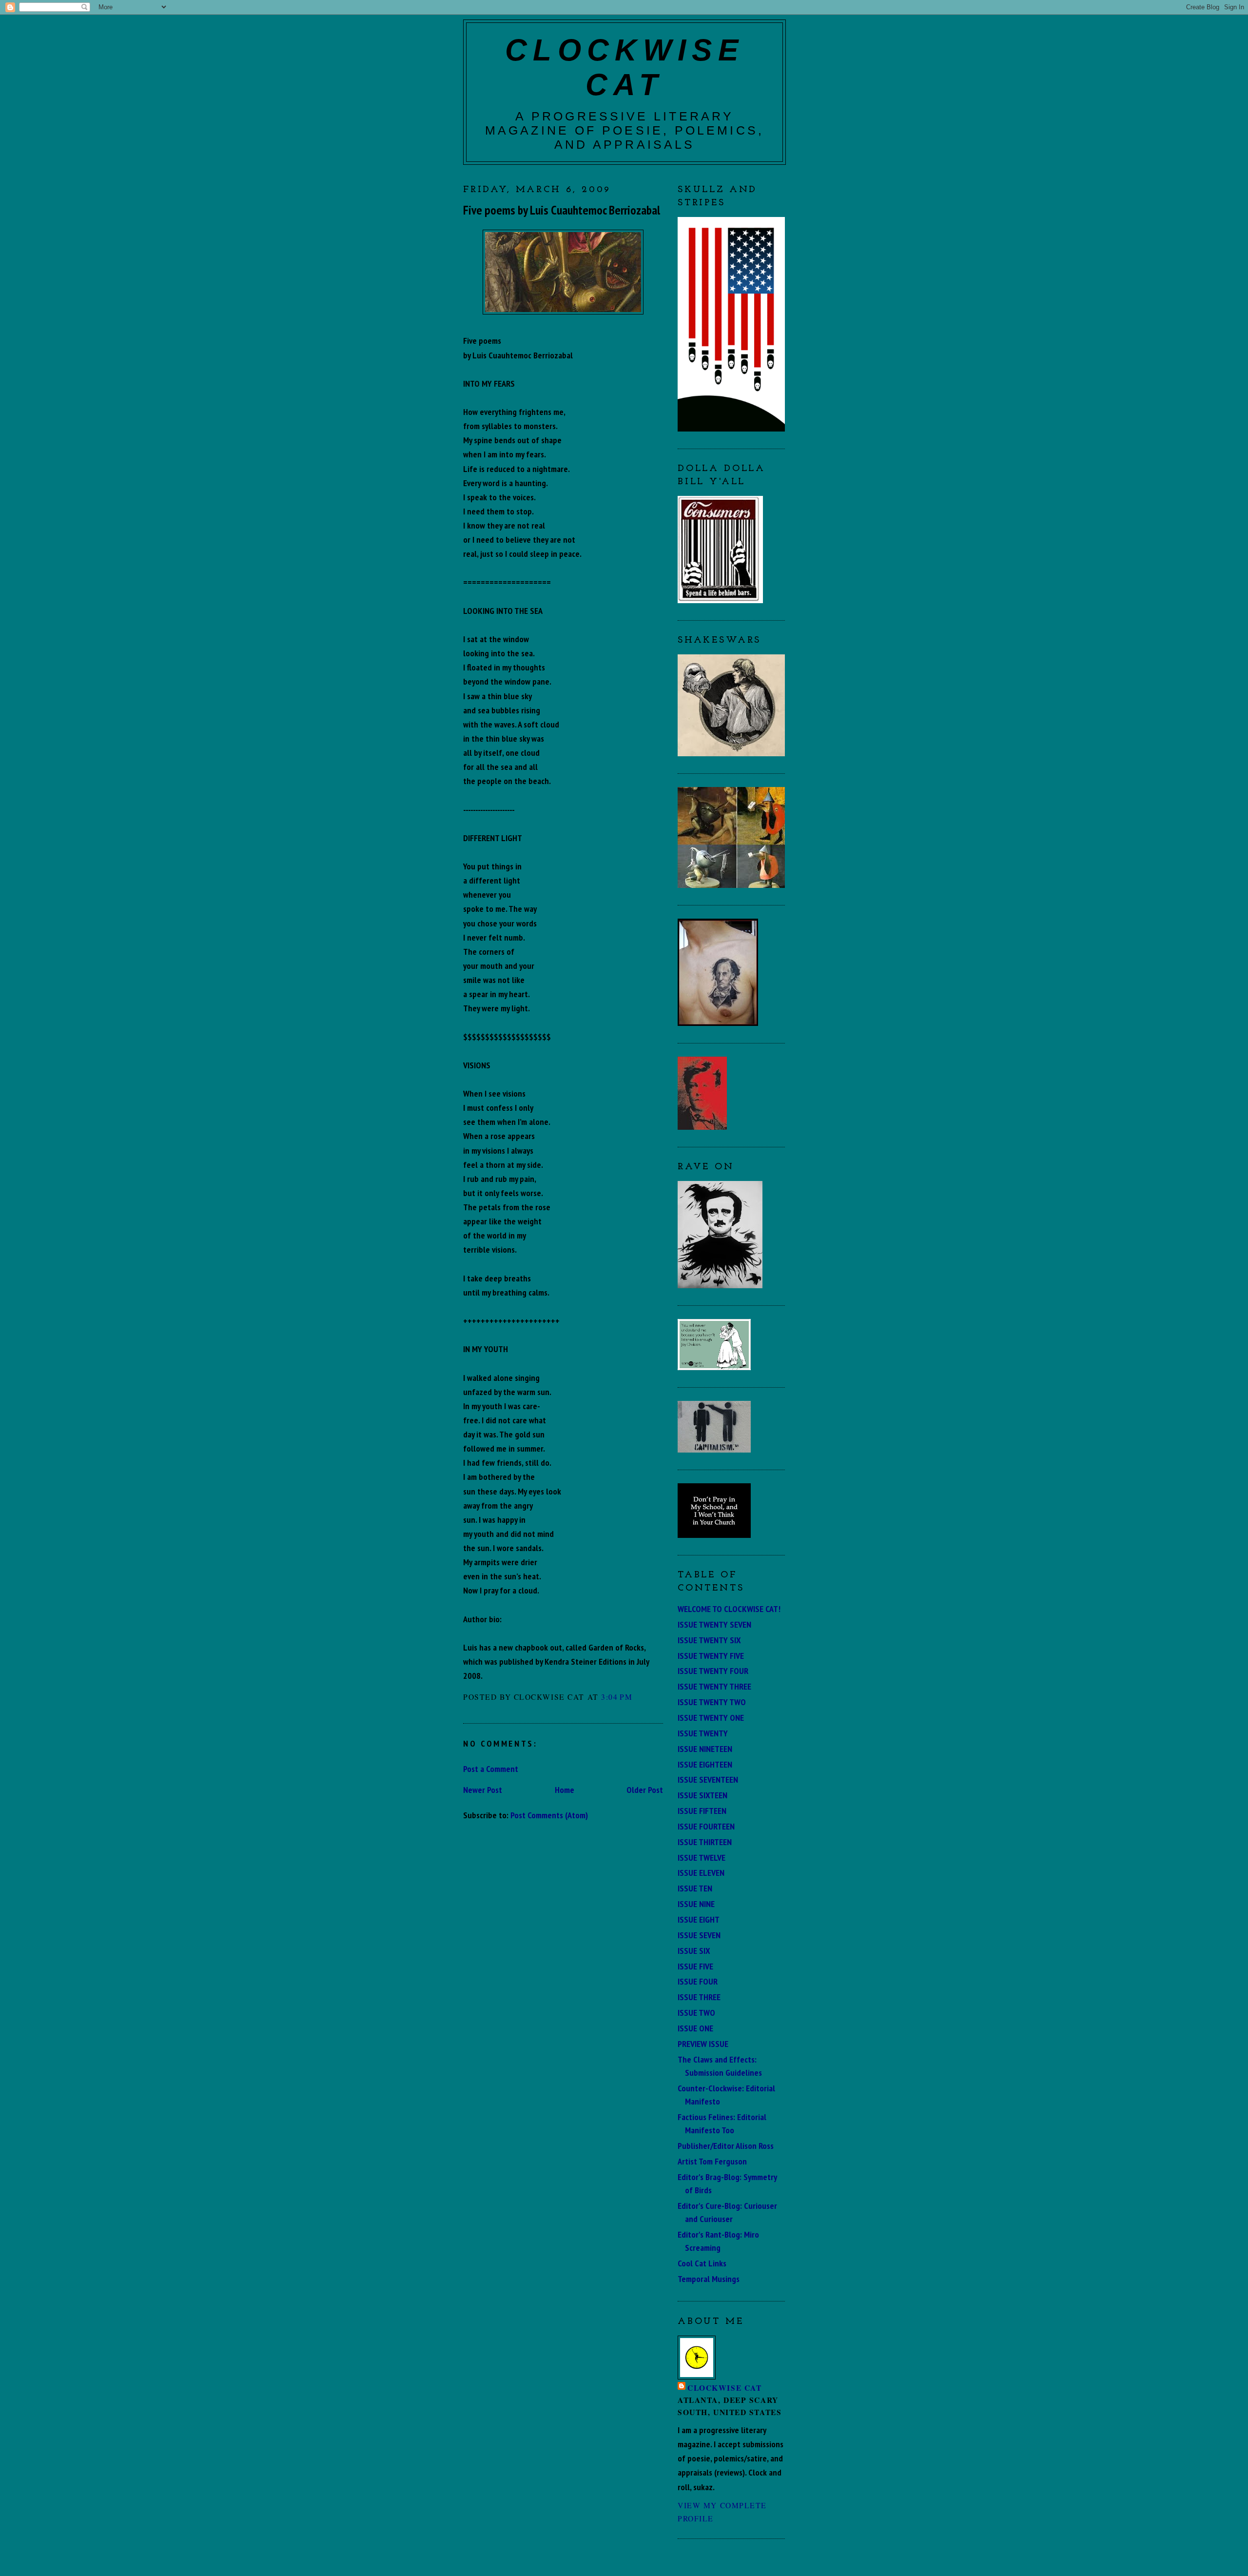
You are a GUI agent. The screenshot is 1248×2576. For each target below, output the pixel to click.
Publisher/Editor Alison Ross (726, 2145)
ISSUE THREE (699, 1997)
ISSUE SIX (694, 1950)
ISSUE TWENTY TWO (712, 1702)
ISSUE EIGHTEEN (705, 1764)
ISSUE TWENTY (703, 1733)
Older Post (645, 1789)
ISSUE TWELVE (702, 1857)
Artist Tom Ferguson (712, 2161)
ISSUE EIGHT (699, 1919)
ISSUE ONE (695, 2028)
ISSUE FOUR (698, 1981)
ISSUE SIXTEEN (702, 1795)
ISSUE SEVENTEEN (708, 1779)
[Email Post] (637, 1697)
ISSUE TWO (696, 2012)
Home (565, 1789)
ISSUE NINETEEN (705, 1749)
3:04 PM (617, 1697)
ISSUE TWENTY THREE (714, 1686)
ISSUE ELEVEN (701, 1872)
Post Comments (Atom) (549, 1815)
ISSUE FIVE (695, 1966)
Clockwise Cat (724, 2388)
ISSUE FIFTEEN (702, 1810)
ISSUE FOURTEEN (706, 1826)
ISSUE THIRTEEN (705, 1842)
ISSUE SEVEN (699, 1935)
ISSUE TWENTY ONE (711, 1717)
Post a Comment (491, 1769)
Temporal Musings (709, 2279)
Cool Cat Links (702, 2263)
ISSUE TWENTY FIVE (711, 1655)
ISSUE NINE (696, 1904)
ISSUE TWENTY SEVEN (714, 1624)
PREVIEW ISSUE (703, 2044)
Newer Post (483, 1789)
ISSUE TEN (695, 1888)
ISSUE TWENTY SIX (709, 1640)
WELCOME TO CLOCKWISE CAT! (729, 1609)
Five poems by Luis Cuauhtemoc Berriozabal (562, 210)
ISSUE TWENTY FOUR (713, 1671)
